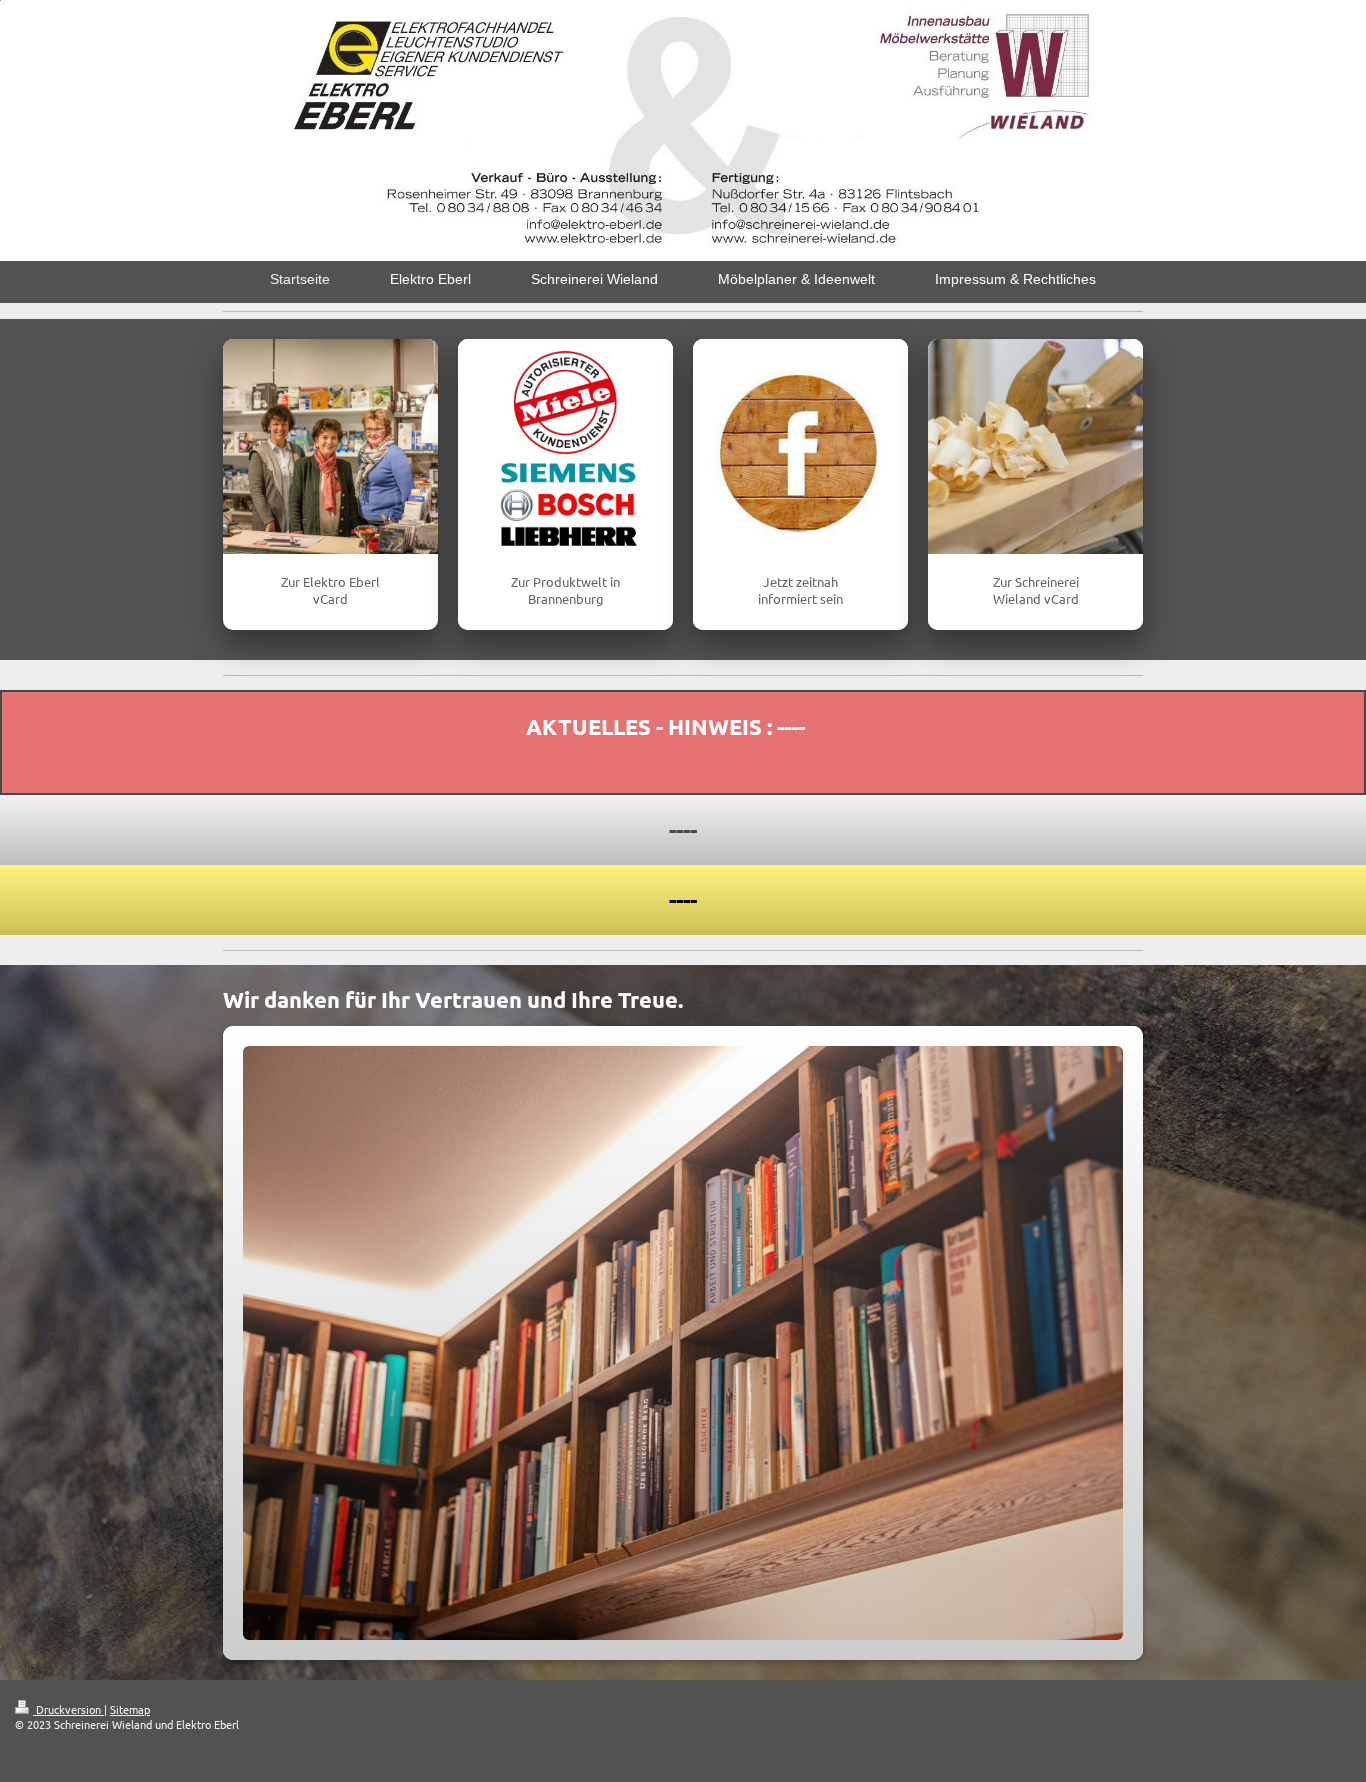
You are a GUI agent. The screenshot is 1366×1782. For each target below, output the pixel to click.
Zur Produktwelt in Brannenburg (565, 590)
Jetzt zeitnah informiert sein (800, 590)
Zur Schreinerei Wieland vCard (1036, 590)
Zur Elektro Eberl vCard (330, 590)
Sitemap (130, 1709)
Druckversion (68, 1709)
